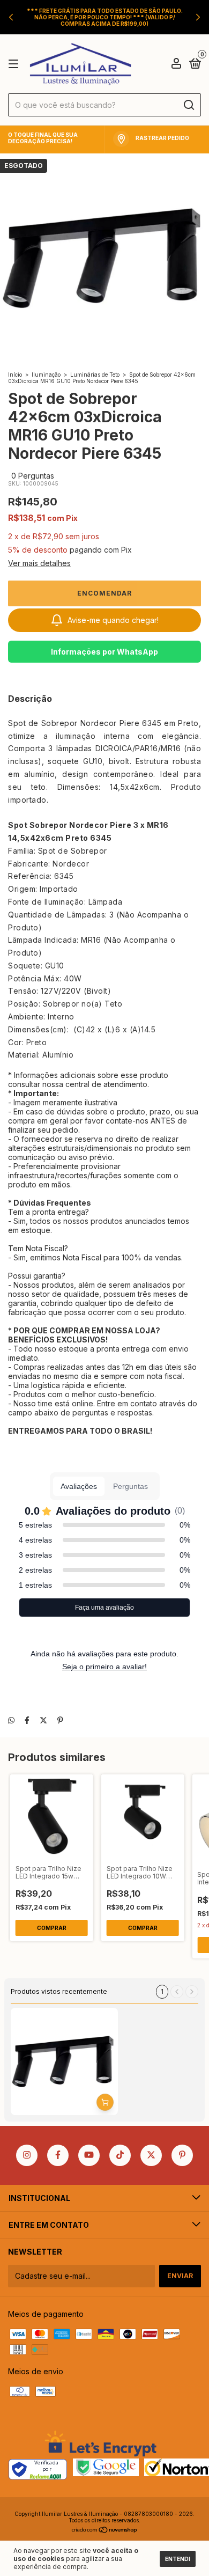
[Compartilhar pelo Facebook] (27, 1720)
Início (15, 375)
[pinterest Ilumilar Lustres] (182, 2155)
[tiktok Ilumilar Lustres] (120, 2155)
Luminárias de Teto (95, 375)
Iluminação (46, 375)
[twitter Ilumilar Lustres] (151, 2155)
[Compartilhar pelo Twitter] (43, 1720)
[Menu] (15, 64)
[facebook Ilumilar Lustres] (58, 2155)
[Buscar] (188, 105)
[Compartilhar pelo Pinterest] (60, 1720)
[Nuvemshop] (105, 2531)
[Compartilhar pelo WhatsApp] (11, 1720)
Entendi (178, 2559)
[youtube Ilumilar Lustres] (89, 2155)
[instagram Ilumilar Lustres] (27, 2155)
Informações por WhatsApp (104, 652)
